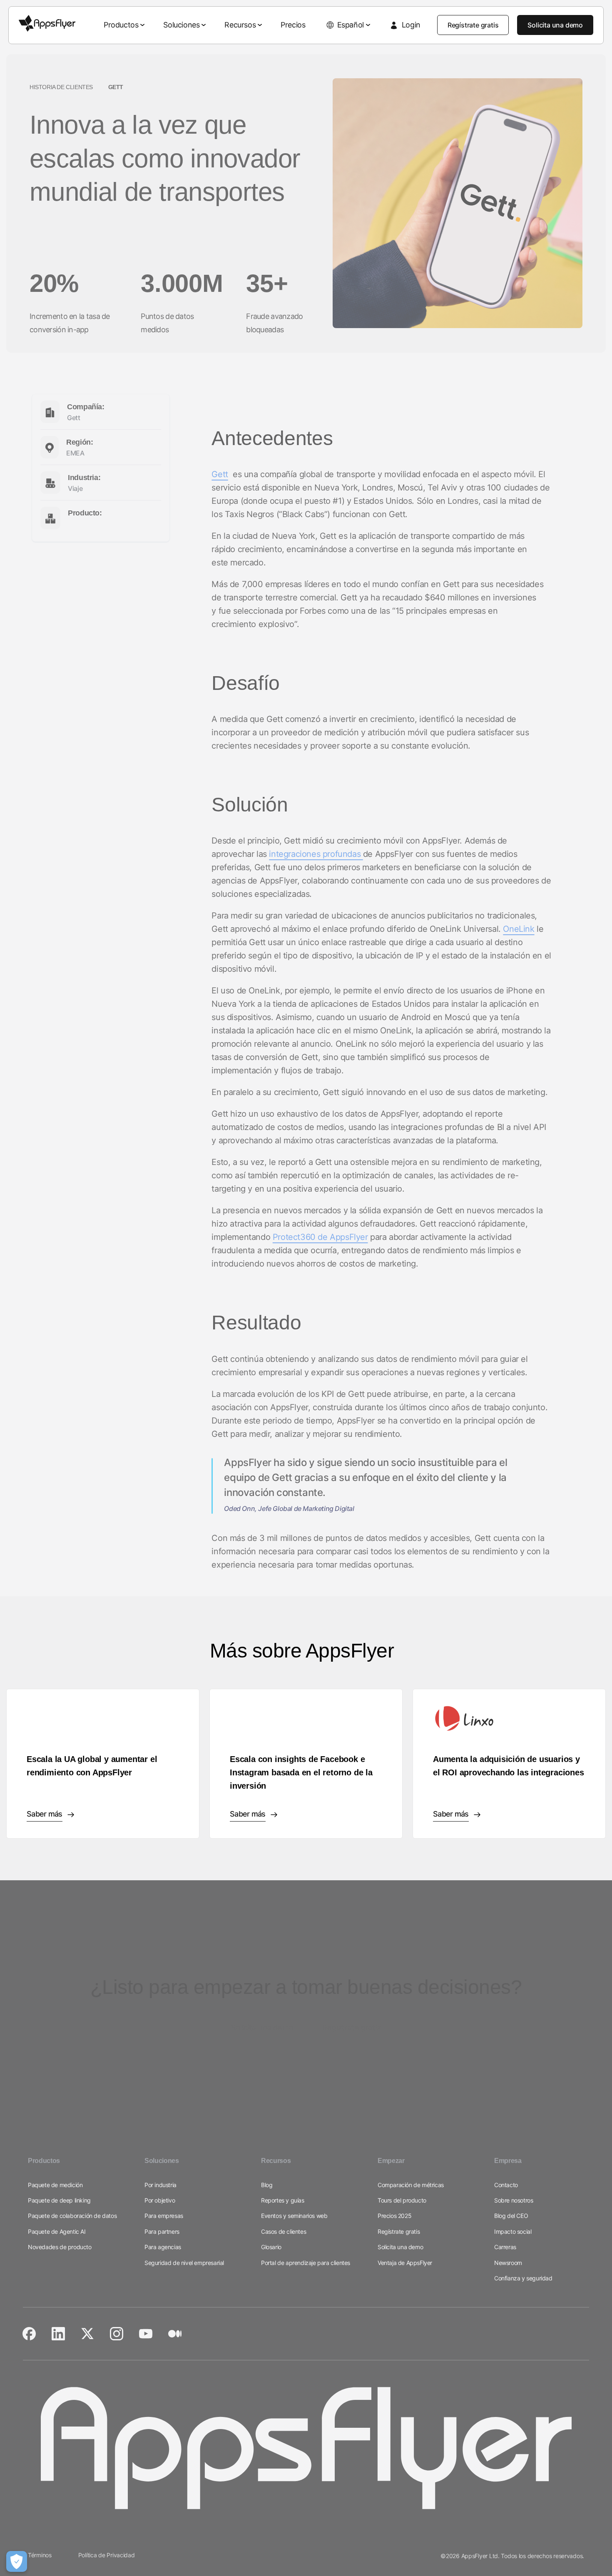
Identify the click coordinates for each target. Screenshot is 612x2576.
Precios (293, 25)
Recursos (240, 25)
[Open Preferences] (17, 2561)
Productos (121, 25)
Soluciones (181, 25)
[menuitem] (125, 25)
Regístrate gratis (473, 25)
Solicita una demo (555, 25)
